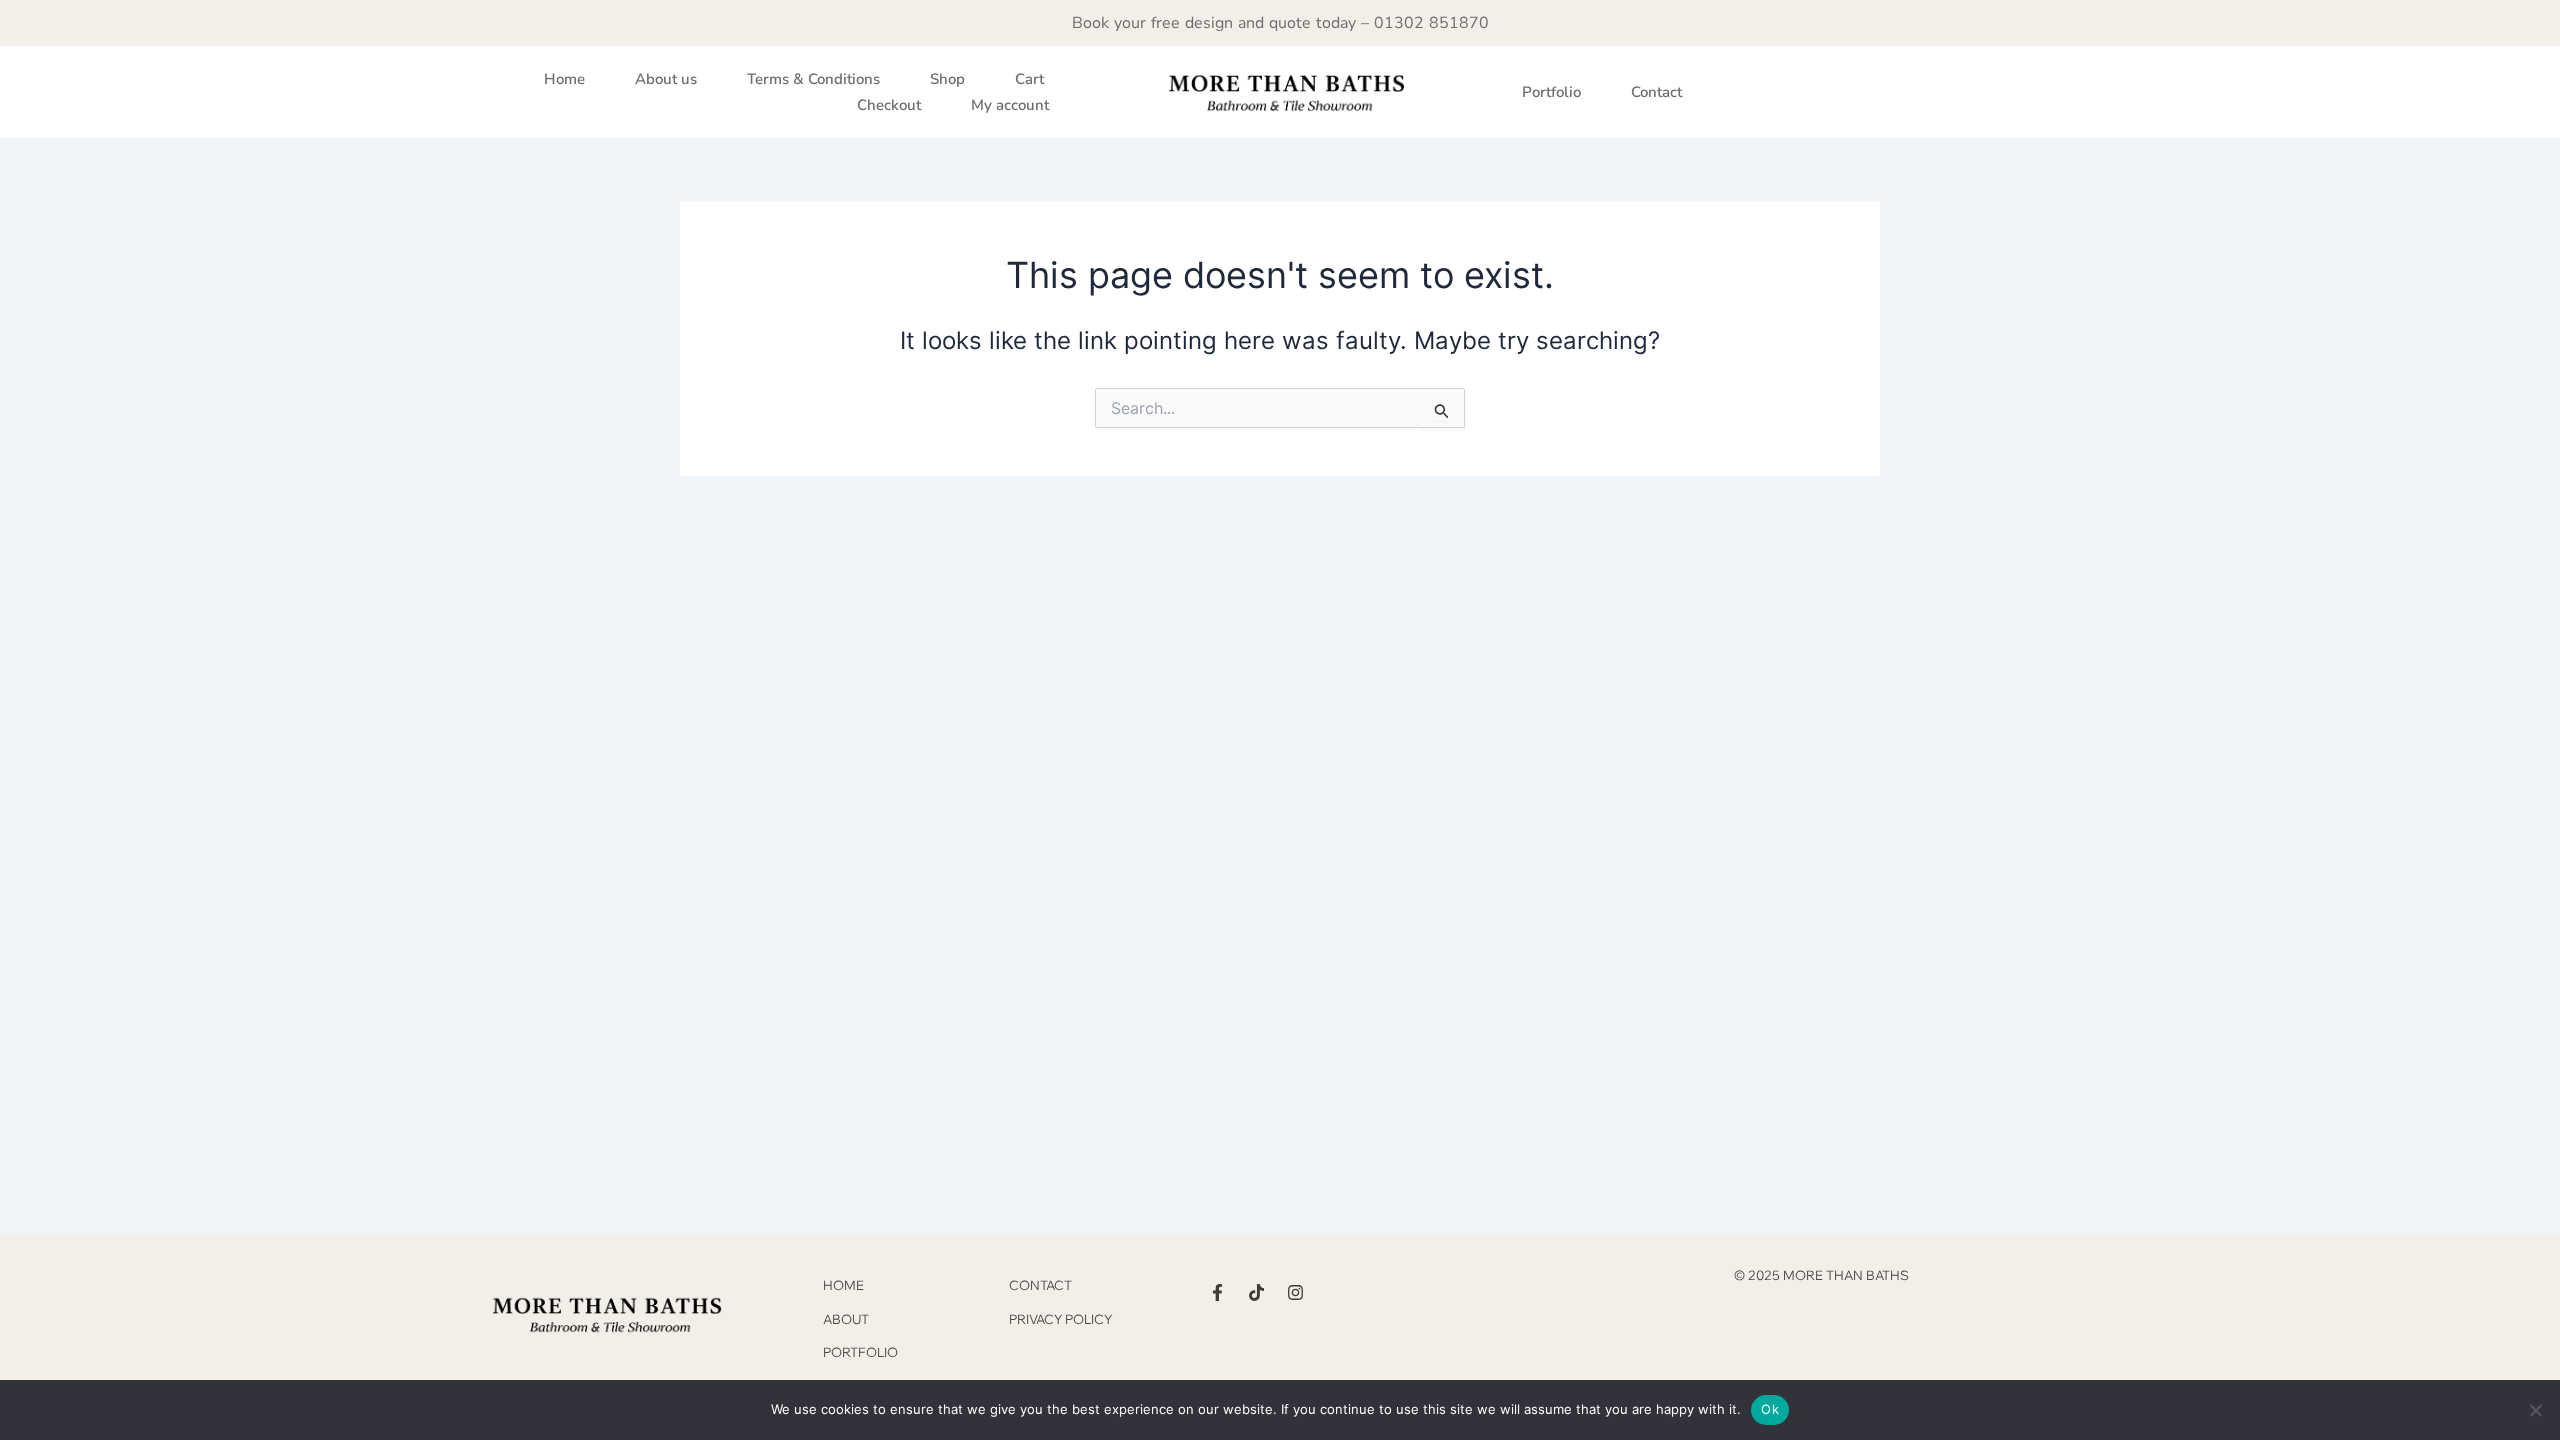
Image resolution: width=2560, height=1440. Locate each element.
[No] (2535, 1410)
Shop (947, 79)
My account (1010, 105)
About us (666, 79)
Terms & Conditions (813, 79)
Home (564, 79)
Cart (1029, 79)
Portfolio (1551, 92)
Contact (1656, 92)
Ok (1770, 1409)
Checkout (889, 105)
